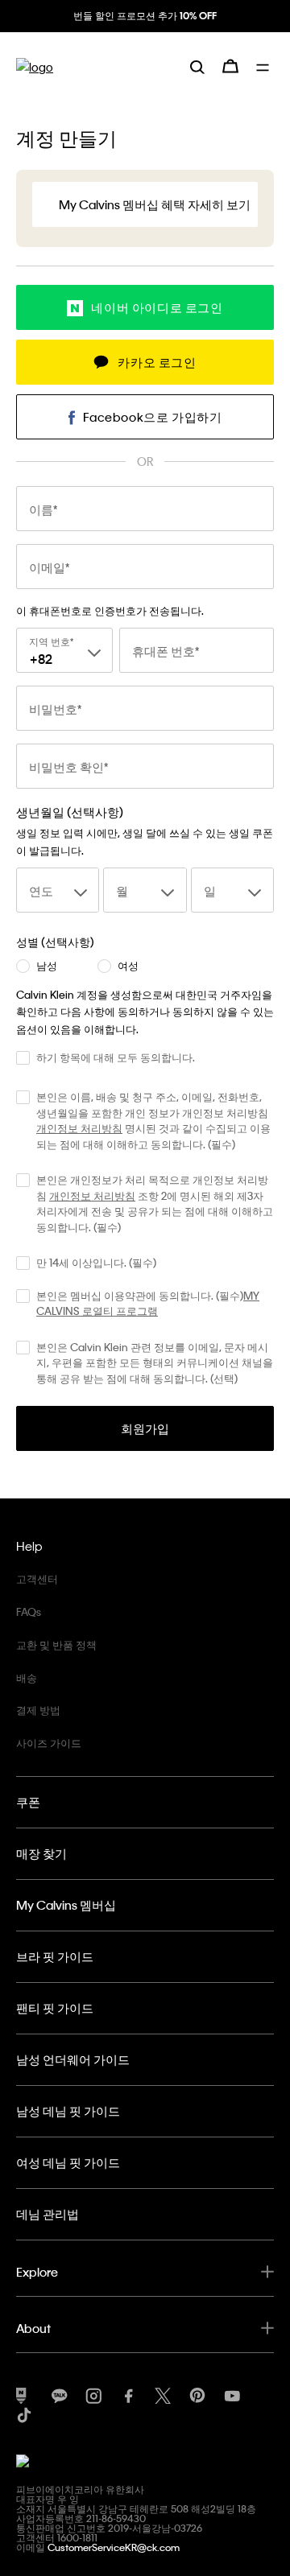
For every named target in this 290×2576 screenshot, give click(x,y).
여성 (128, 966)
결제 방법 (38, 1710)
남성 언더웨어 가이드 (73, 2059)
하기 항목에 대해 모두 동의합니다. (116, 1057)
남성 (47, 966)
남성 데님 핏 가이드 (68, 2111)
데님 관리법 (48, 2214)
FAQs (29, 1612)
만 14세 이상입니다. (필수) (96, 1262)
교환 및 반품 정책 (56, 1645)
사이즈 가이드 (49, 1743)
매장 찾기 (41, 1853)
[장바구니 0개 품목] (230, 66)
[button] (145, 307)
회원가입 (145, 1428)
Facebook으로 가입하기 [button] (153, 417)
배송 (27, 1677)
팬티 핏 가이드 (55, 2008)
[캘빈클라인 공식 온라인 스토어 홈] (35, 66)
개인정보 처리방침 (79, 1128)
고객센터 (37, 1579)
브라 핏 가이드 (55, 1956)
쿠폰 (28, 1802)
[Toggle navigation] (265, 66)
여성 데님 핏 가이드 (68, 2162)
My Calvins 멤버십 (66, 1905)
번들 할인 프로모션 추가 (145, 15)
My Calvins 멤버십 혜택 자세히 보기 (155, 204)
